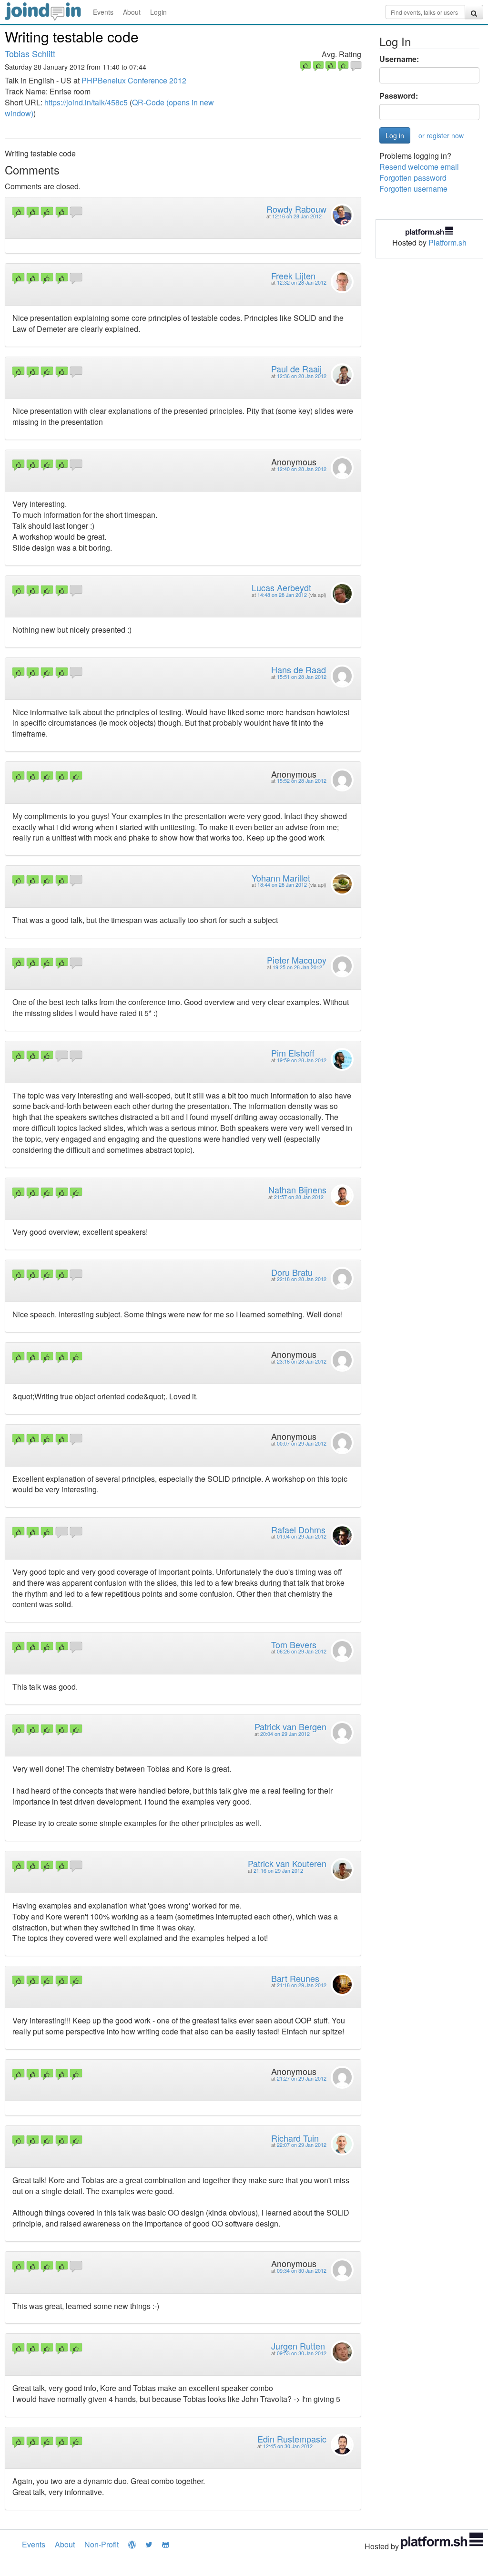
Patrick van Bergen (290, 1726)
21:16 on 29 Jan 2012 (278, 1871)
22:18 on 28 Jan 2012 (302, 1279)
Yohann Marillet (281, 878)
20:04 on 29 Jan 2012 (285, 1734)
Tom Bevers (294, 1644)
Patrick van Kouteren (287, 1863)
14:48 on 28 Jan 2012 (282, 595)
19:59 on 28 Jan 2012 (302, 1060)
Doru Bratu (292, 1272)
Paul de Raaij (296, 369)
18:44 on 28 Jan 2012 (282, 885)
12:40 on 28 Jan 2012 (302, 469)
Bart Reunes (295, 1978)
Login (158, 12)
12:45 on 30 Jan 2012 (288, 2446)
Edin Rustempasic (292, 2439)
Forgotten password (413, 178)
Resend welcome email (419, 167)
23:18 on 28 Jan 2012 (302, 1361)
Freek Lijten (293, 276)
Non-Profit (102, 2544)
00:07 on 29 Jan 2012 (302, 1443)
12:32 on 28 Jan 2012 (302, 282)
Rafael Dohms (298, 1529)
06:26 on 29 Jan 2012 (302, 1651)
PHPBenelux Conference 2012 (134, 80)
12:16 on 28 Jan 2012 (297, 216)
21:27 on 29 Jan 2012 (302, 2078)
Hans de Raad (299, 669)
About (132, 12)
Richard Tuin (295, 2138)
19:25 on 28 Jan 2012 (297, 967)
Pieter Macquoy (297, 960)
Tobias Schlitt (30, 53)
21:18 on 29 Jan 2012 (302, 1985)
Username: (399, 59)
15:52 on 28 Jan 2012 (302, 781)
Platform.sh (447, 242)
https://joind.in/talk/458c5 (86, 102)
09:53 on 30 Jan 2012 (302, 2353)
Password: (399, 96)
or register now (441, 135)
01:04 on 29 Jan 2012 (302, 1536)
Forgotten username (413, 189)
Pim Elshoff (293, 1053)
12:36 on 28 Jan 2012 (302, 376)
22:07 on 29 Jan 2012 (302, 2145)
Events (103, 12)
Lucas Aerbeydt (281, 587)
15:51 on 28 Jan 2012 (302, 677)
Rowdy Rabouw (296, 209)
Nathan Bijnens (297, 1190)
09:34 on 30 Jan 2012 (302, 2271)
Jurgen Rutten (298, 2346)
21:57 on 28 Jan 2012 (299, 1197)
